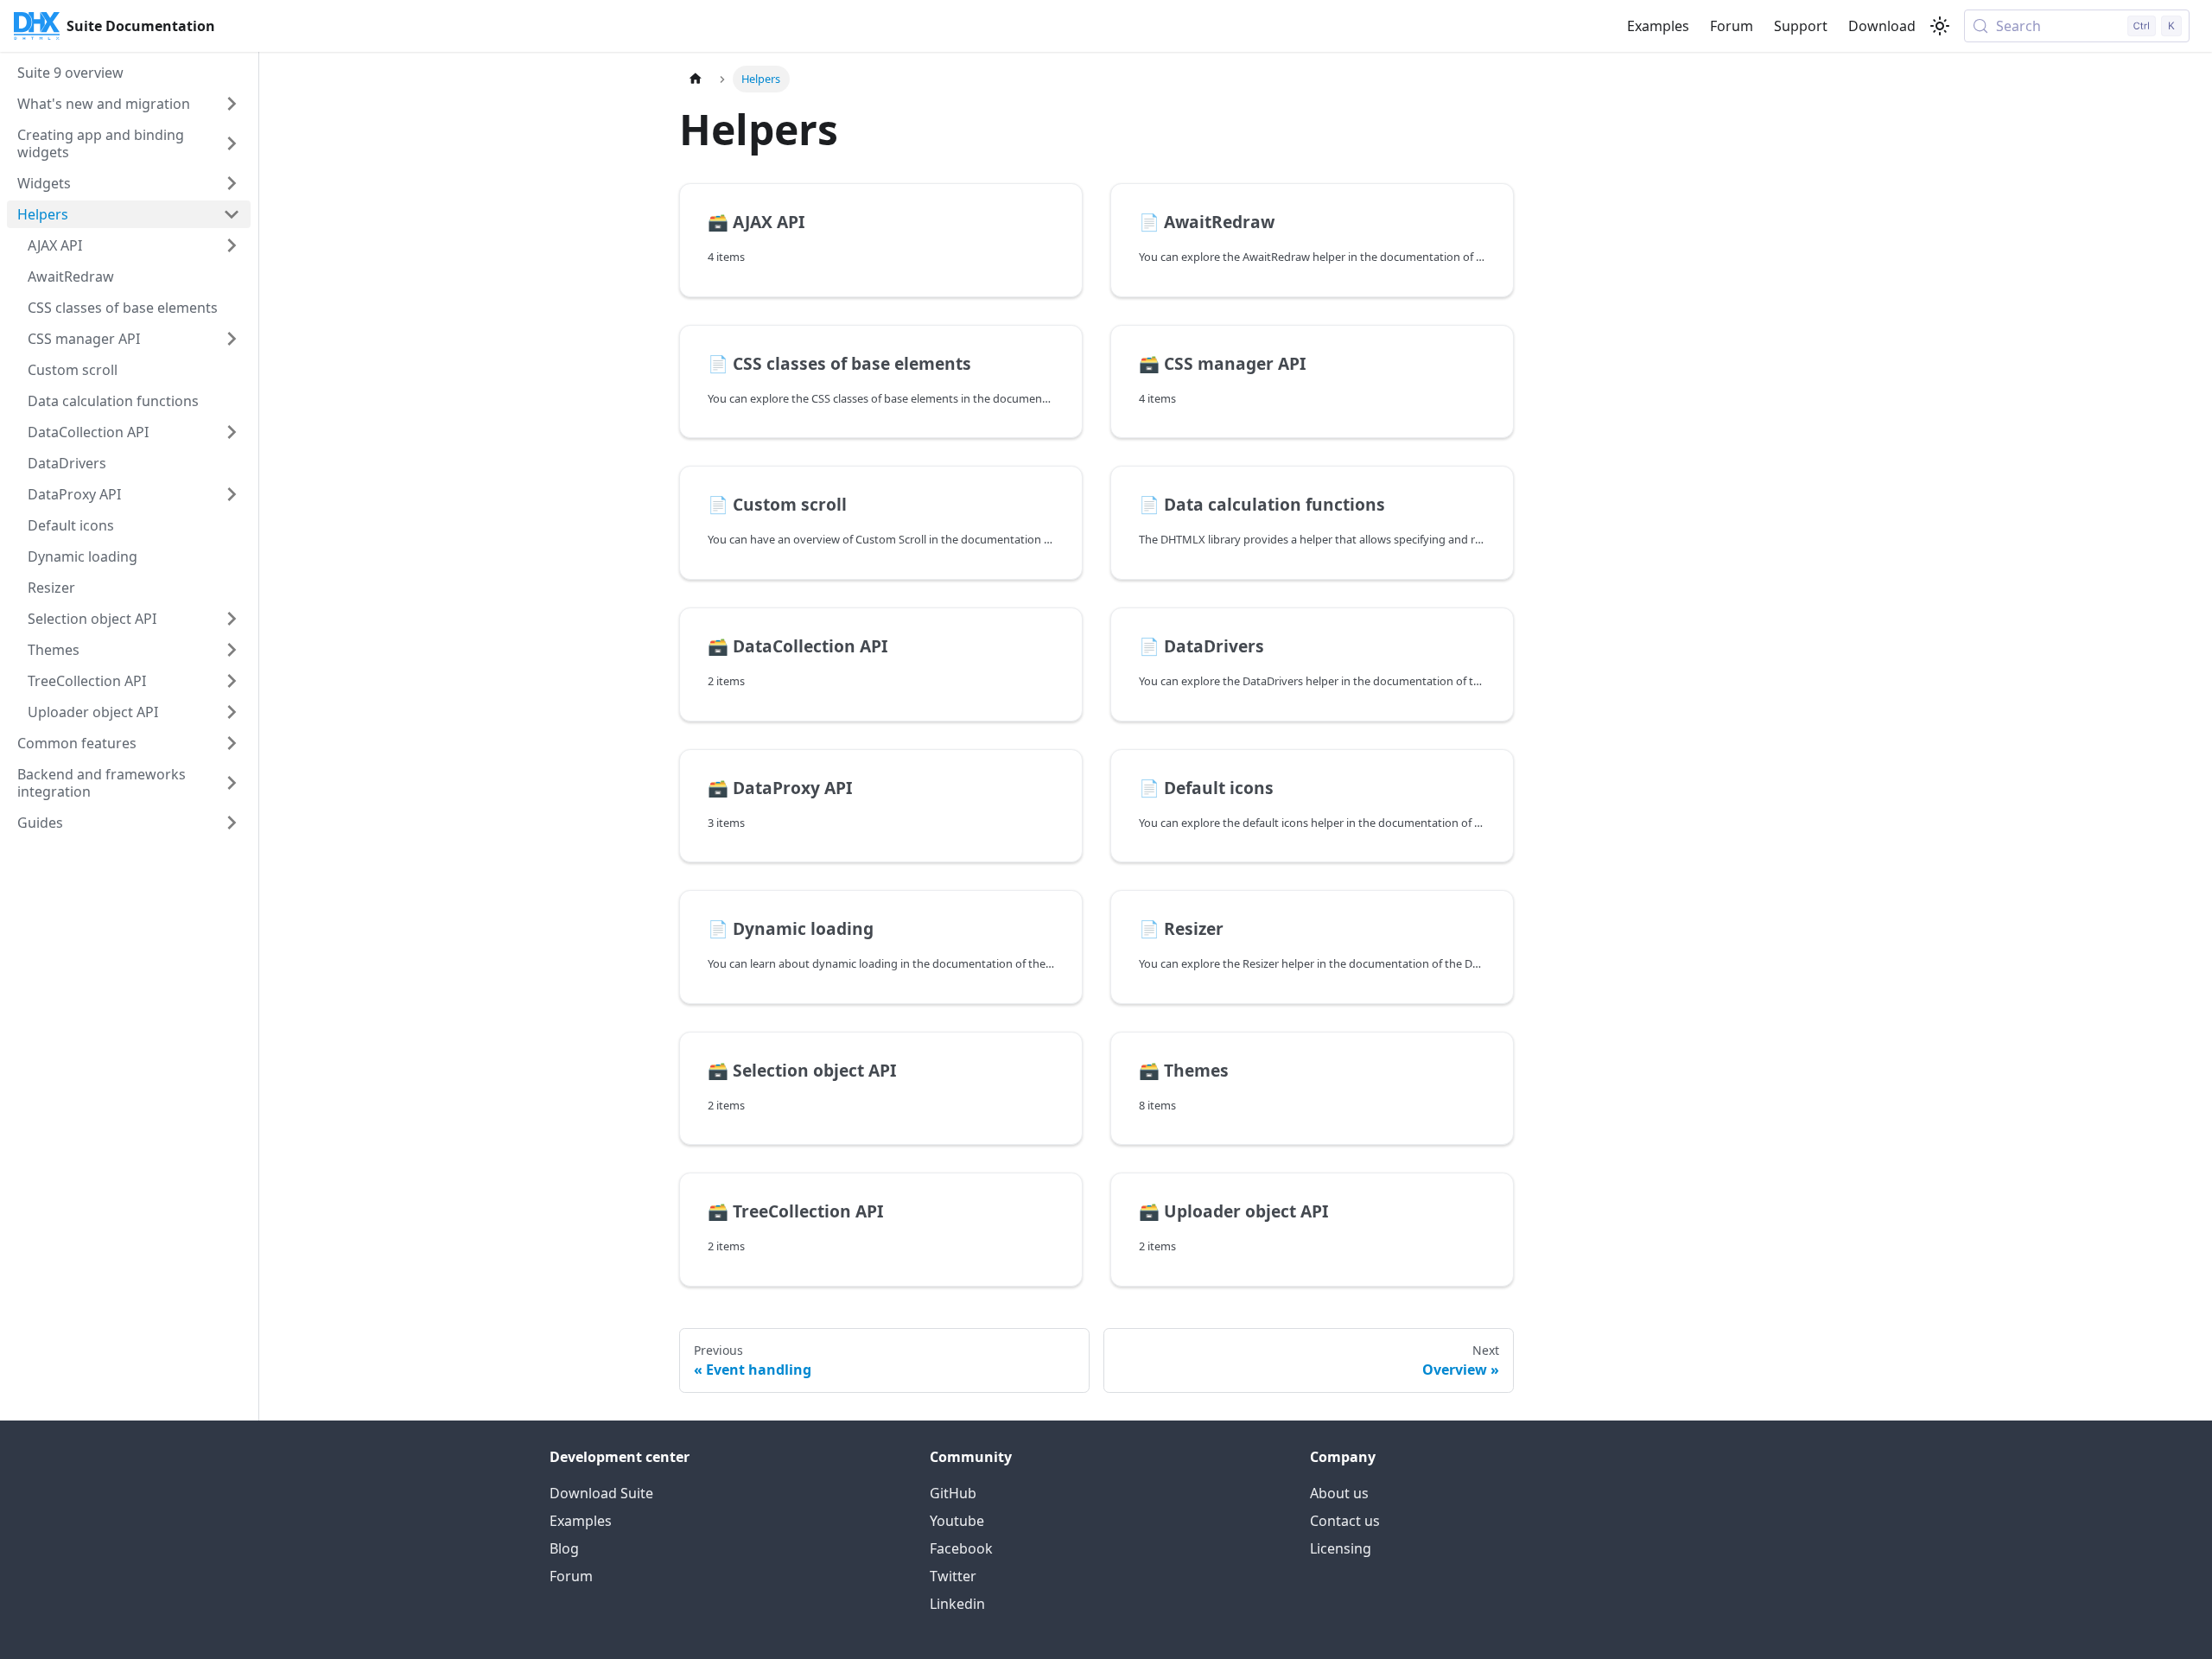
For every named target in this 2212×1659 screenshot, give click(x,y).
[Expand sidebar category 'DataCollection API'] (232, 432)
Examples (1658, 26)
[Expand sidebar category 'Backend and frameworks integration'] (232, 783)
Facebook (961, 1548)
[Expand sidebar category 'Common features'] (232, 743)
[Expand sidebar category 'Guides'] (232, 823)
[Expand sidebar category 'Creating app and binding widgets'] (232, 143)
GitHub (953, 1493)
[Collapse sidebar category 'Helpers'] (232, 214)
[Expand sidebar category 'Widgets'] (232, 183)
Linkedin (957, 1604)
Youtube (957, 1521)
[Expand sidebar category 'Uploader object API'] (232, 712)
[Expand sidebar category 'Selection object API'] (232, 619)
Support (1801, 26)
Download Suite (601, 1493)
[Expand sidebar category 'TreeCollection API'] (232, 681)
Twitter (953, 1576)
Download (1882, 26)
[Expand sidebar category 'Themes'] (232, 650)
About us (1339, 1493)
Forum (1732, 26)
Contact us (1345, 1521)
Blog (564, 1548)
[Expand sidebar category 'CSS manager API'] (232, 339)
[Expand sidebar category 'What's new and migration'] (232, 104)
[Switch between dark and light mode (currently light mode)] (1940, 26)
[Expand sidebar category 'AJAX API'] (232, 245)
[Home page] (696, 79)
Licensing (1341, 1548)
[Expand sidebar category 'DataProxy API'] (232, 494)
